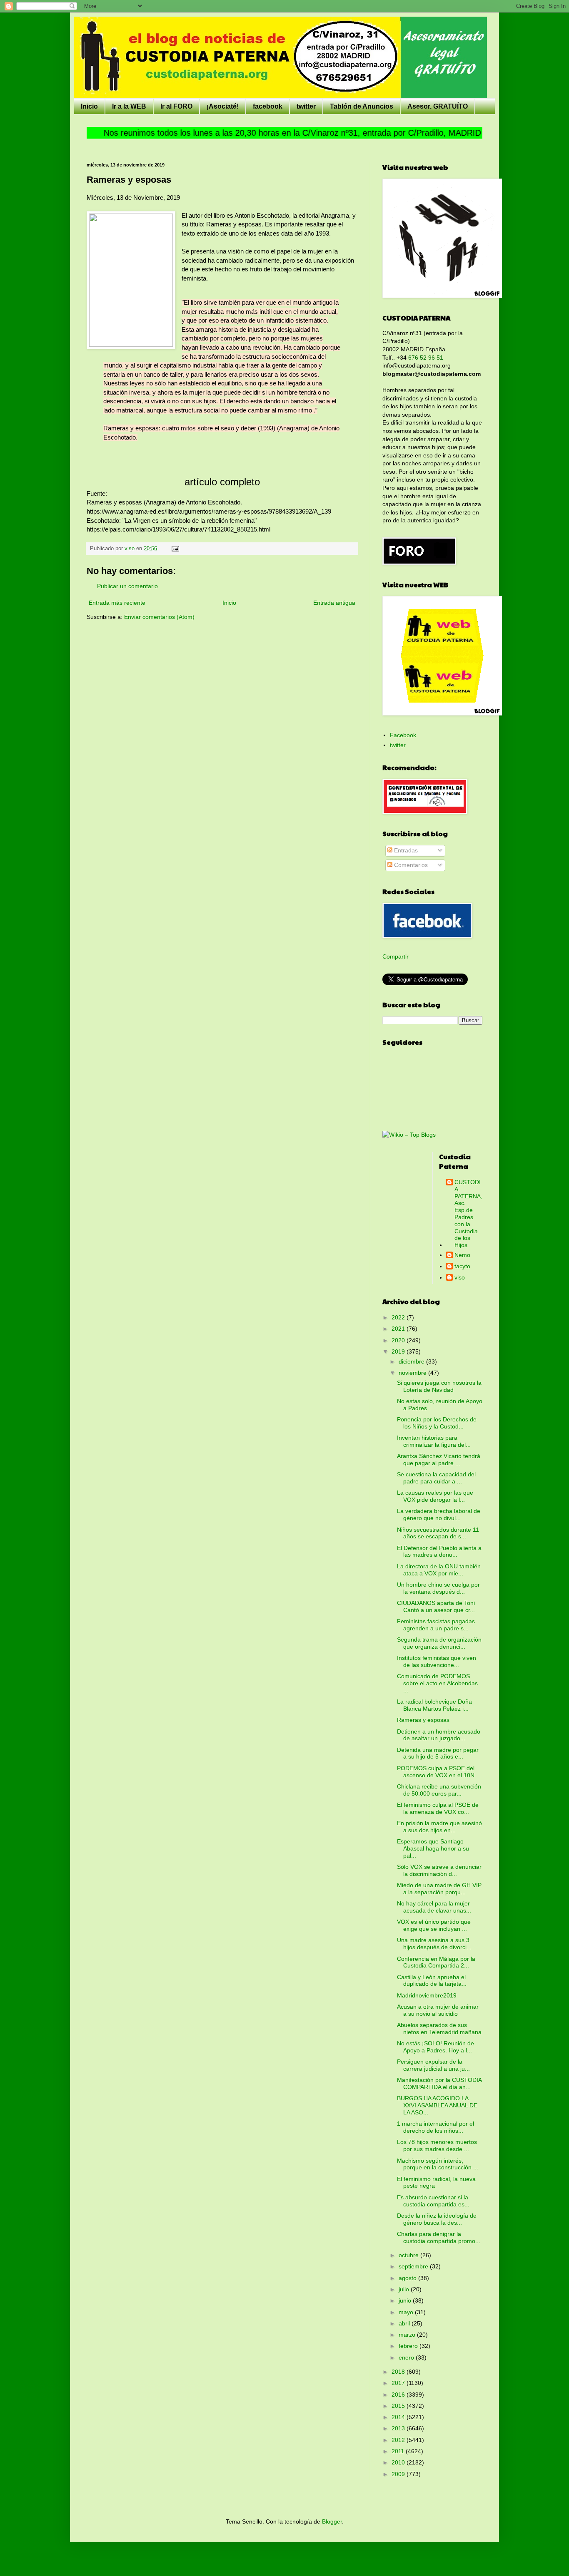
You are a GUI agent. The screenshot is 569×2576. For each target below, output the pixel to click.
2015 (399, 2406)
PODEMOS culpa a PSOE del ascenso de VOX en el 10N (436, 1772)
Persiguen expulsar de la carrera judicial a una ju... (433, 2065)
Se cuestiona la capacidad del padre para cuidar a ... (436, 1478)
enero (407, 2357)
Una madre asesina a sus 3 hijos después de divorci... (434, 1944)
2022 (399, 1317)
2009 (399, 2474)
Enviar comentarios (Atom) (159, 617)
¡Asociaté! (223, 106)
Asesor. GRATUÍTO (438, 106)
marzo (408, 2335)
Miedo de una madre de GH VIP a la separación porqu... (439, 1889)
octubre (409, 2255)
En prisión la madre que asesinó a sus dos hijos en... (439, 1827)
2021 (399, 1329)
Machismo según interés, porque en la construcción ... (438, 2164)
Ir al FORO (176, 106)
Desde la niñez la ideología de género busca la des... (437, 2219)
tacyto (462, 1266)
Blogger (332, 2521)
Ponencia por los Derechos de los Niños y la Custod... (437, 1423)
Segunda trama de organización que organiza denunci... (439, 1643)
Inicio (89, 106)
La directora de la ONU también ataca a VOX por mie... (439, 1570)
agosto (408, 2278)
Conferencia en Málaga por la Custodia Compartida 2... (436, 1962)
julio (405, 2289)
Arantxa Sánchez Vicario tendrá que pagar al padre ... (439, 1459)
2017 (399, 2383)
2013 (399, 2428)
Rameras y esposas (423, 1720)
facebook (268, 106)
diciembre (412, 1361)
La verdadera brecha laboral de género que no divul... (439, 1514)
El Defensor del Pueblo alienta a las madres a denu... (439, 1551)
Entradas (405, 850)
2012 (399, 2440)
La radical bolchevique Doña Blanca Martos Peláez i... (434, 1705)
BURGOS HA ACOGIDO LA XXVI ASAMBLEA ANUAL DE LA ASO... (437, 2105)
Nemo (462, 1255)
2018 (399, 2372)
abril (405, 2323)
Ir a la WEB (129, 106)
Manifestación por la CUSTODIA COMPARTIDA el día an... (439, 2083)
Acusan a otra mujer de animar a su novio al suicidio (438, 2010)
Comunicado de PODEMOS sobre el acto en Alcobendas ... (437, 1683)
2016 (399, 2395)
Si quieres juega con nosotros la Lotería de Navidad (439, 1386)
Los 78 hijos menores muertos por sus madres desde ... (437, 2145)
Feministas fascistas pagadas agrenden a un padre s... (436, 1625)
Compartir (396, 956)
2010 (399, 2462)
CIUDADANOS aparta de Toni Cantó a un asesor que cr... (436, 1606)
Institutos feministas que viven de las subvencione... (437, 1661)
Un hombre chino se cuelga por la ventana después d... (438, 1588)
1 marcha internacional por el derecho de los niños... (435, 2127)
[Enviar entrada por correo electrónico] (175, 549)
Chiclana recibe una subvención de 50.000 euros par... (439, 1790)
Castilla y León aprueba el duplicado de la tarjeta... (432, 1981)
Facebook (403, 735)
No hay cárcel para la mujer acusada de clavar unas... (434, 1907)
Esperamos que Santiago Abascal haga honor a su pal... (433, 1848)
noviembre (413, 1373)
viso (460, 1277)
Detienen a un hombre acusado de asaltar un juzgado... (439, 1735)
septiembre (414, 2266)
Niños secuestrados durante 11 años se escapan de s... (438, 1533)
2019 (399, 1351)
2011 (399, 2451)
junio (406, 2300)
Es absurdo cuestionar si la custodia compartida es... (433, 2201)
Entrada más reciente (117, 603)
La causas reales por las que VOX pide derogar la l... (435, 1496)
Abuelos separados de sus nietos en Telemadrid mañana (439, 2028)
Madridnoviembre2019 (427, 1995)
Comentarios (410, 865)
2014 (399, 2417)
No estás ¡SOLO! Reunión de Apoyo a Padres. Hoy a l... (435, 2047)
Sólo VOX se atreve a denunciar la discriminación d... (439, 1870)
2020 (399, 1340)
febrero (409, 2346)
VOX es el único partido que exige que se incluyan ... (434, 1925)
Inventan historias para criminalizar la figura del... (434, 1441)
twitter (306, 106)
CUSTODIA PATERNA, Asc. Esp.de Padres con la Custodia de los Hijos (468, 1213)
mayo (407, 2312)
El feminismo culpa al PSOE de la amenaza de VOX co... (438, 1808)
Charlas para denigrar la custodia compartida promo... (439, 2237)
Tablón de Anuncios (362, 106)
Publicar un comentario (127, 586)
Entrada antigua (334, 603)
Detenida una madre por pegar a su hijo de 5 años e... (438, 1753)
